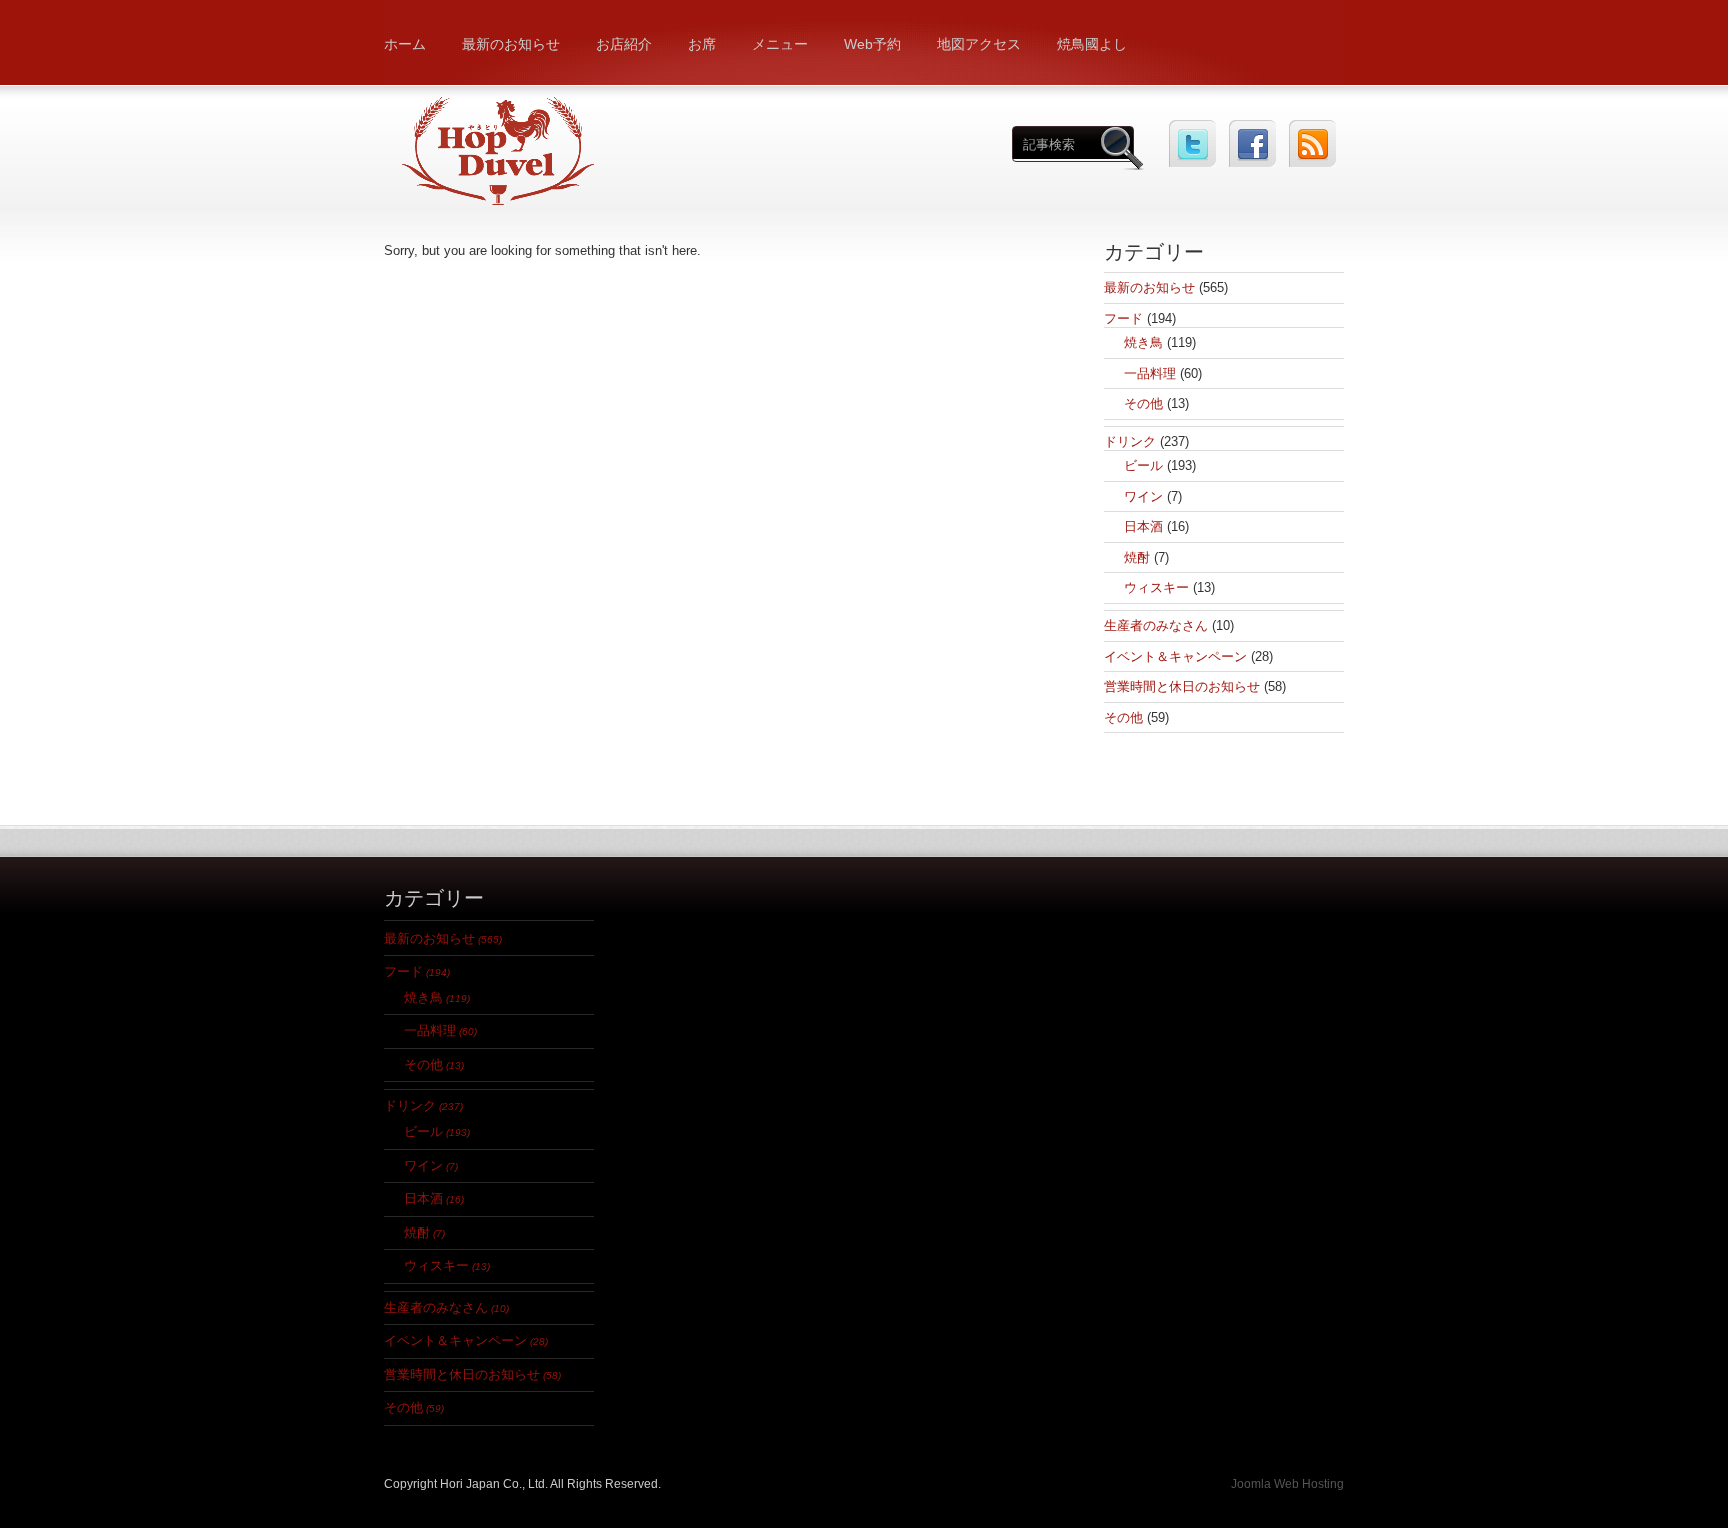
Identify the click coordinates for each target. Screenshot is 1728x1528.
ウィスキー (1156, 587)
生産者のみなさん (1156, 625)
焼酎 (1137, 557)
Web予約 (872, 44)
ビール (1143, 465)
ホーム (405, 44)
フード (1123, 318)
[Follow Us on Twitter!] (1192, 143)
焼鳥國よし (1092, 44)
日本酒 (1143, 526)
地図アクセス (979, 44)
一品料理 (1150, 373)
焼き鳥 (1143, 342)
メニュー (780, 44)
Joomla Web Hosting (1287, 1484)
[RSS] (1312, 143)
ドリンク (1130, 441)
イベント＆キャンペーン (1175, 656)
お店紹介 (624, 44)
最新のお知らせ (511, 44)
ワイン (1143, 496)
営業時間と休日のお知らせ (1182, 686)
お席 (702, 44)
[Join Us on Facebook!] (1252, 143)
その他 (1143, 403)
